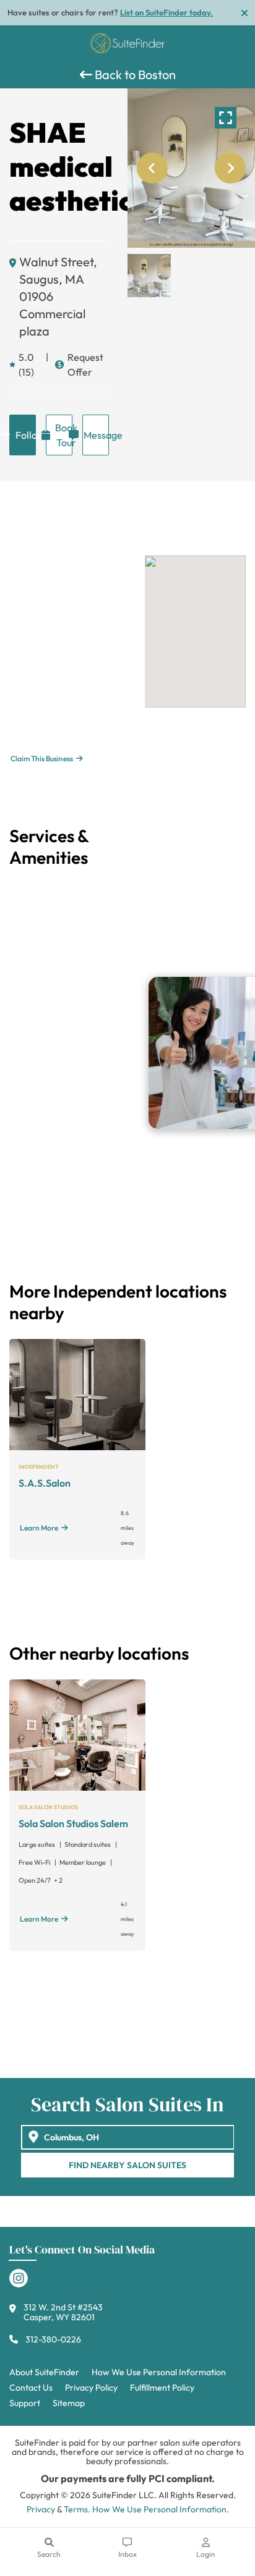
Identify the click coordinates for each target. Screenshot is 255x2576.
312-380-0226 (53, 2339)
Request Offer (85, 365)
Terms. (77, 2509)
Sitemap (69, 2403)
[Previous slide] (152, 168)
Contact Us (31, 2388)
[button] (149, 276)
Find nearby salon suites (127, 2165)
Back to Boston (134, 74)
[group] (191, 168)
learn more (39, 1528)
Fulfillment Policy (162, 2388)
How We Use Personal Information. (161, 2509)
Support (25, 2403)
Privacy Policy (91, 2388)
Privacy (41, 2509)
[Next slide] (230, 168)
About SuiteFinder (44, 2372)
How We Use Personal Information (159, 2372)
